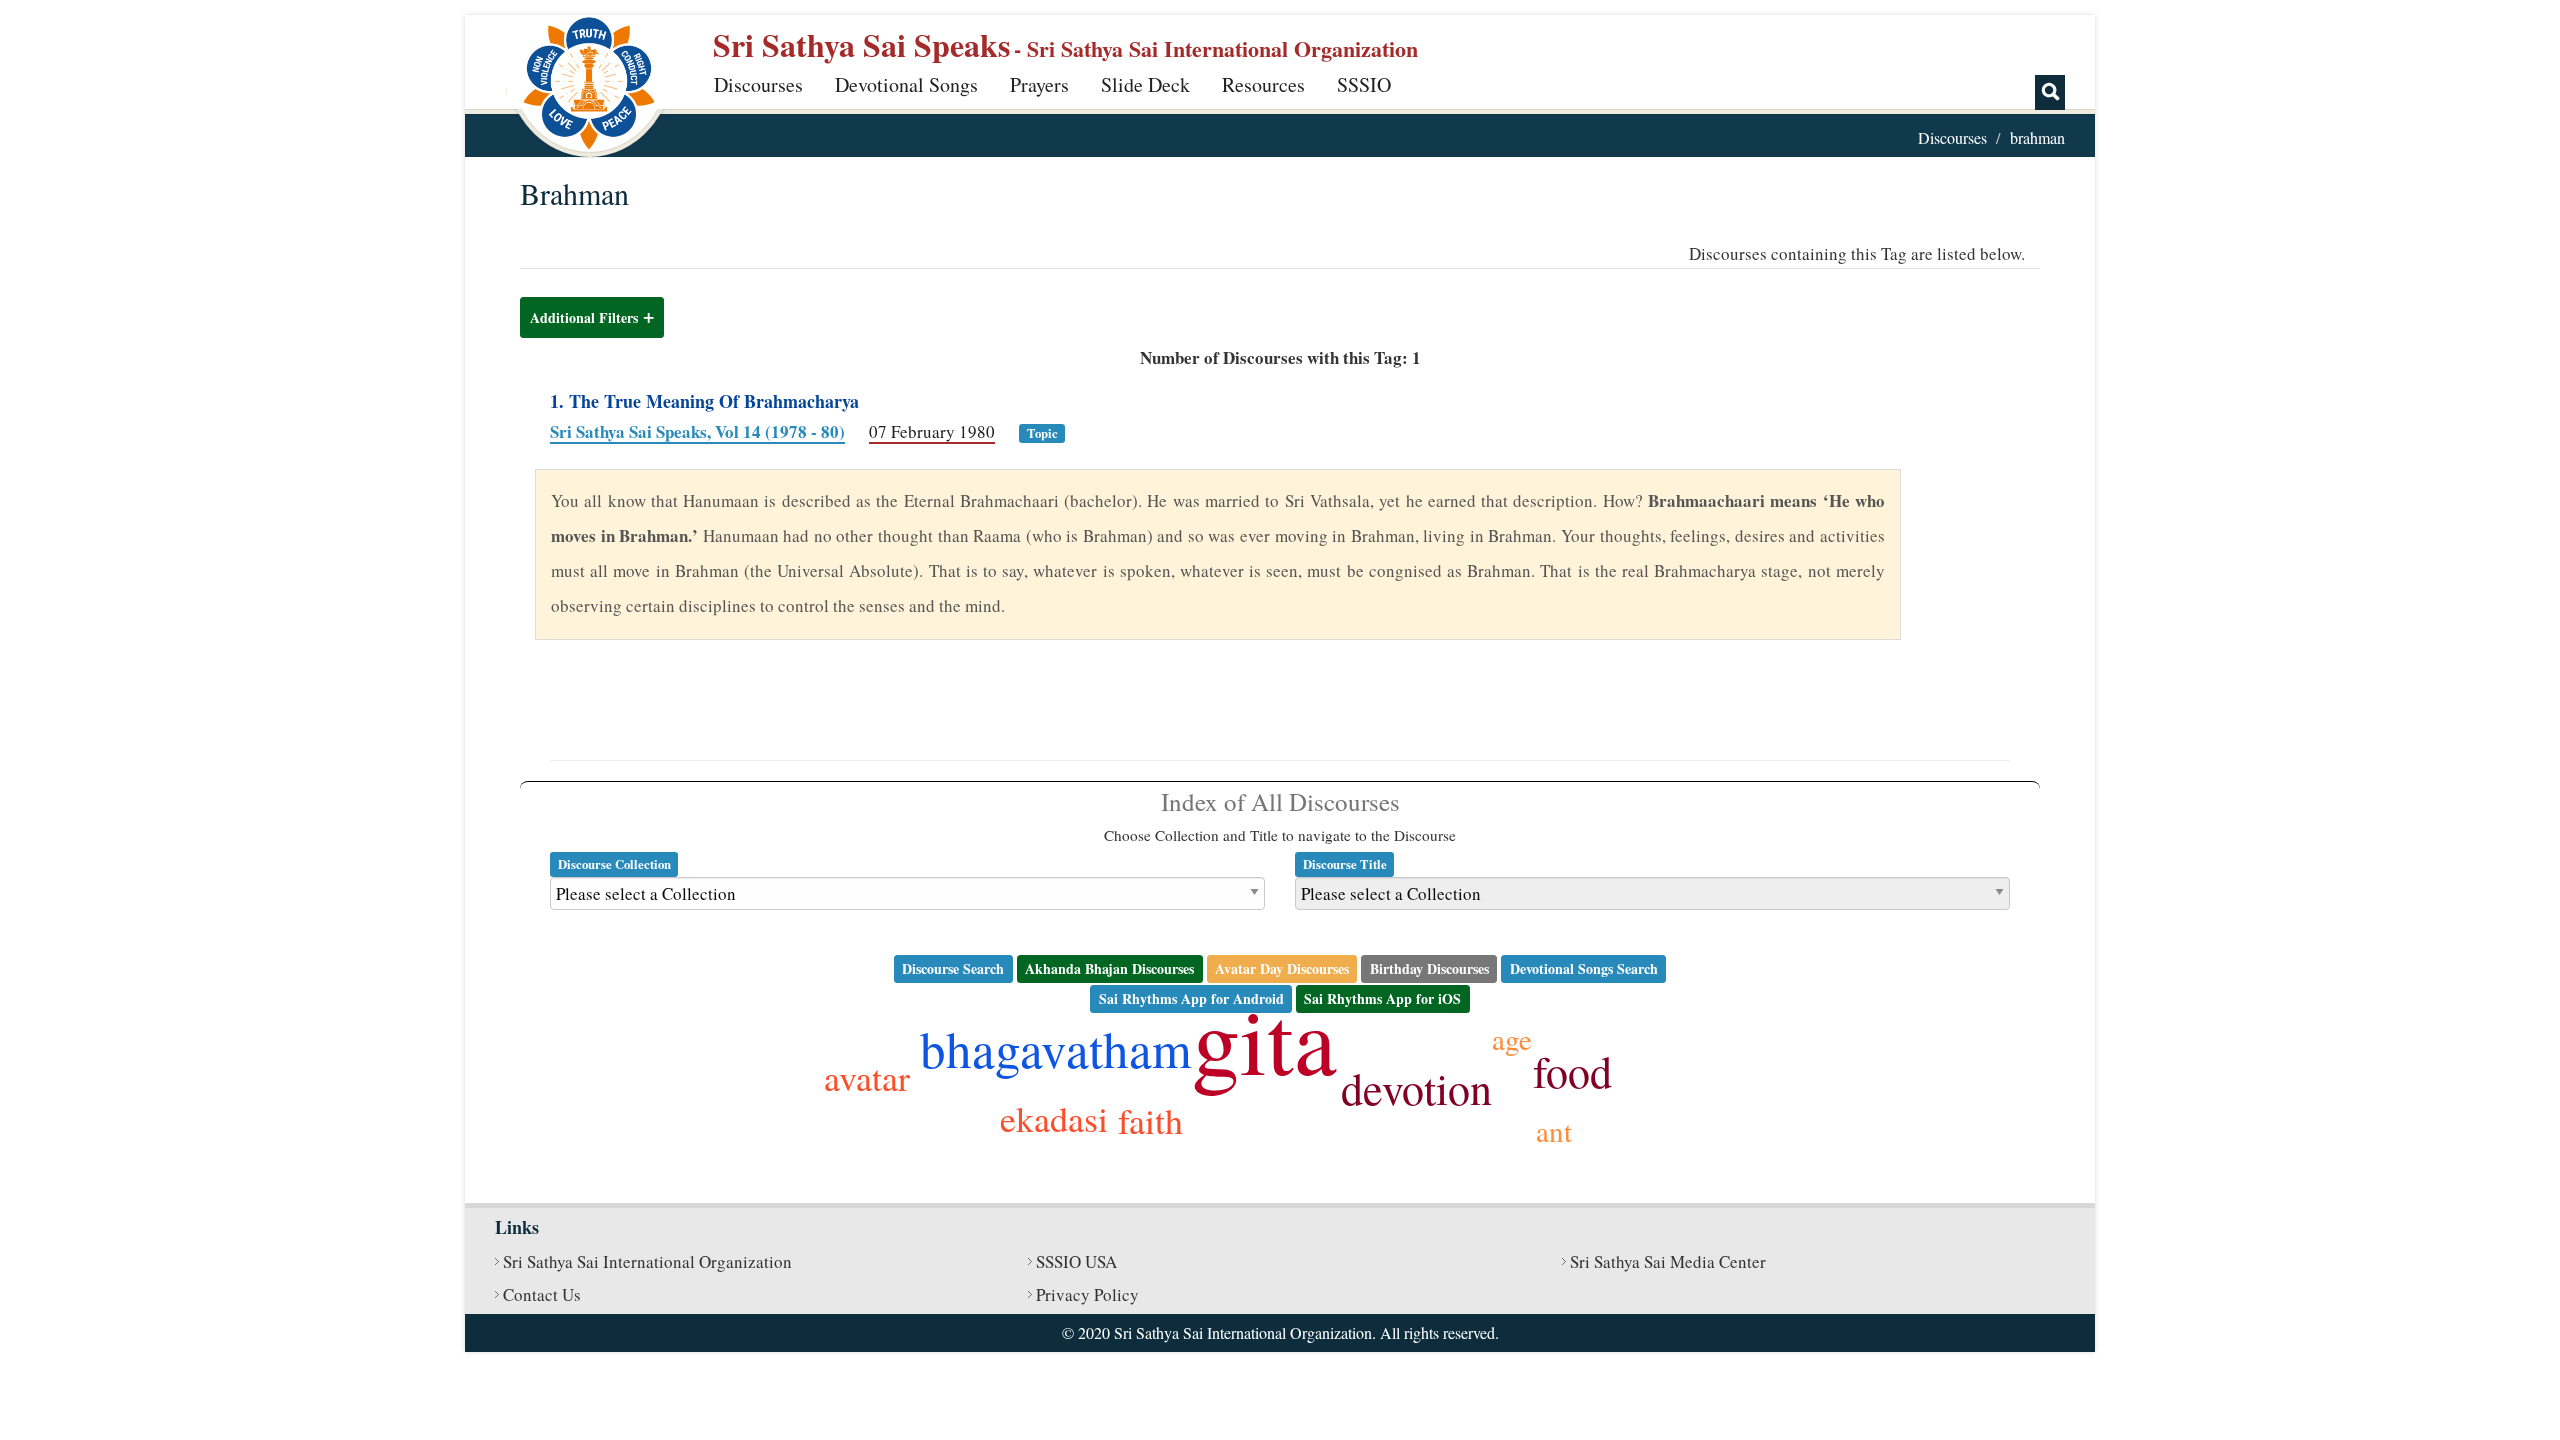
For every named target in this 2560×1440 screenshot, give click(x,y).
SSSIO (1364, 84)
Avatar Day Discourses (1282, 968)
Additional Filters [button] (584, 317)
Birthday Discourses (1429, 968)
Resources (1263, 84)
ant (1554, 1130)
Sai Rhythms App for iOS (1382, 998)
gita (1264, 1038)
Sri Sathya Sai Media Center (1668, 1261)
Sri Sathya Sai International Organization (647, 1261)
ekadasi (1054, 1118)
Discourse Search (953, 968)
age (1512, 1038)
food (1572, 1071)
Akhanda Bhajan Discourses (1109, 968)
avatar (867, 1077)
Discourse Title (1345, 864)
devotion (1416, 1088)
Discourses (758, 84)
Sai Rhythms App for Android (1191, 998)
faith (1150, 1120)
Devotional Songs (906, 84)
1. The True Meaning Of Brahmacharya (704, 401)
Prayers (1039, 84)
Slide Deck (1145, 84)
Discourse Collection (614, 864)
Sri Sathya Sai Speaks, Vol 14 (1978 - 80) (697, 431)
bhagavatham (1056, 1048)
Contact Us (542, 1294)
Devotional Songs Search (1584, 968)
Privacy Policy (1087, 1294)
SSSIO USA (1076, 1261)
